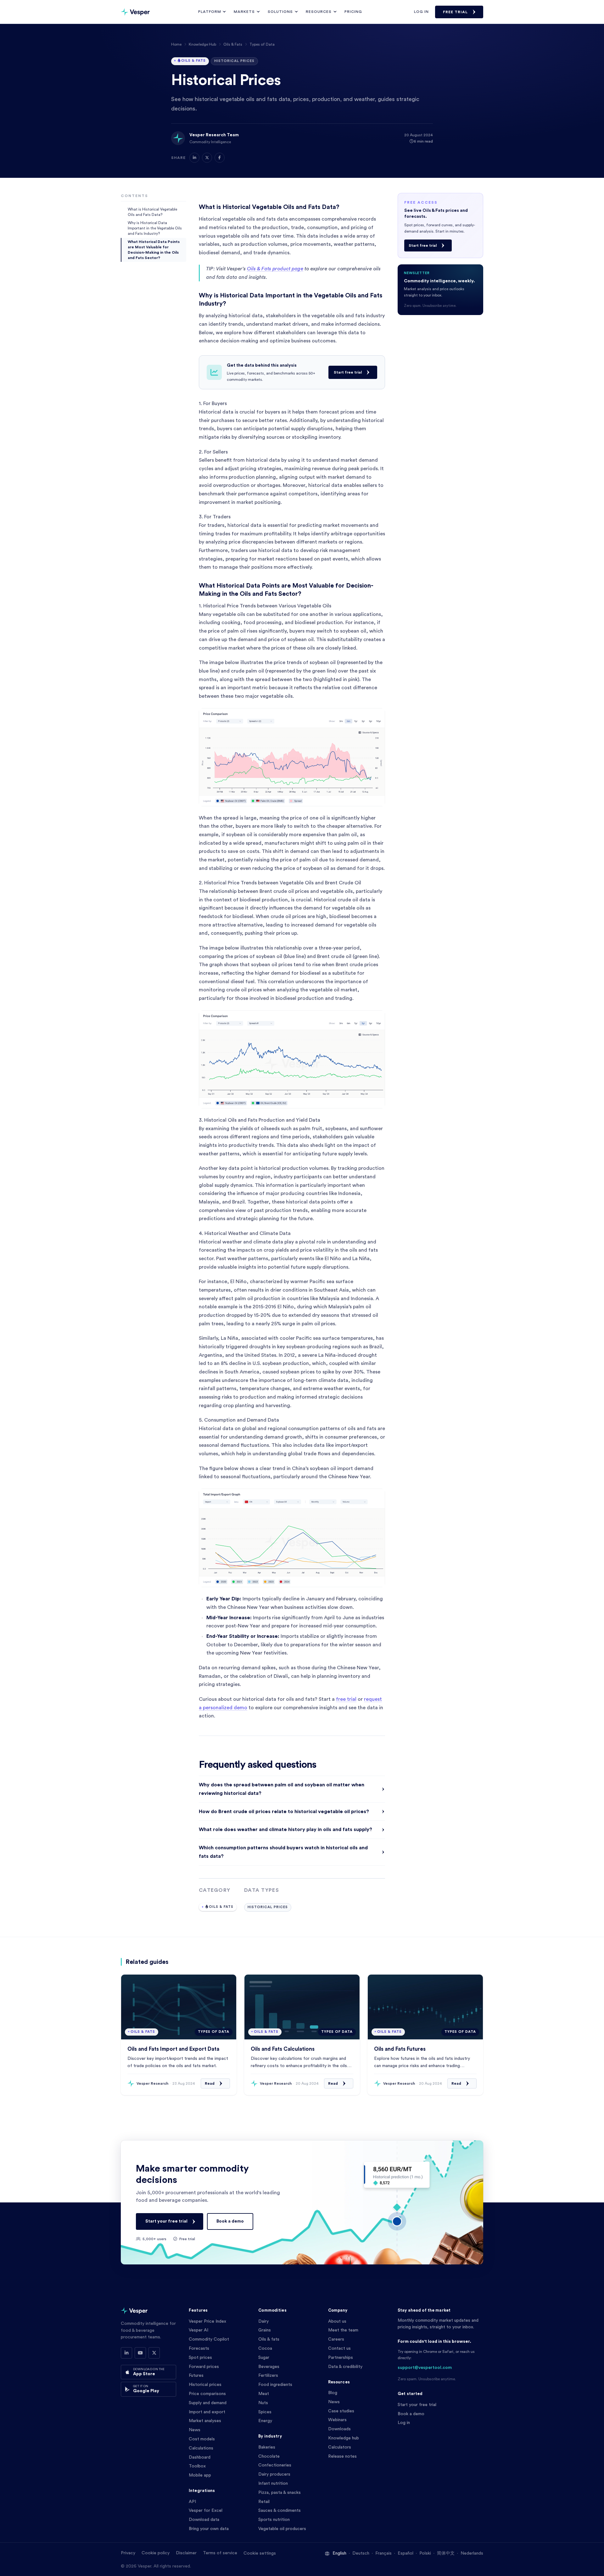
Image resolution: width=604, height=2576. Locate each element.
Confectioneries (275, 2465)
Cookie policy (156, 2553)
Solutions (280, 12)
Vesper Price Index (207, 2321)
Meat (264, 2394)
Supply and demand (208, 2403)
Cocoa (265, 2348)
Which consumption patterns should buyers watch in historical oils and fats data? (283, 1852)
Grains (265, 2330)
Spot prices (200, 2358)
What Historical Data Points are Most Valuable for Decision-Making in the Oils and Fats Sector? (154, 250)
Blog (333, 2393)
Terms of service (220, 2553)
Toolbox (197, 2466)
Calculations (201, 2448)
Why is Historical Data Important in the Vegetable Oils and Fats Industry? (155, 228)
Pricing (353, 12)
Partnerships (341, 2358)
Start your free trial (166, 2221)
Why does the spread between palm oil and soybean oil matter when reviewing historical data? (282, 1789)
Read (210, 2083)
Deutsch (361, 2553)
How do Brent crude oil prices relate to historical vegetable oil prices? (284, 1812)
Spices (265, 2412)
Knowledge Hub (202, 44)
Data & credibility (345, 2367)
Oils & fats (269, 2339)
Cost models (202, 2439)
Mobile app (200, 2475)
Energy (265, 2421)
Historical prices (205, 2385)
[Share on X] (207, 158)
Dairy (263, 2321)
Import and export (207, 2412)
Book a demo (230, 2221)
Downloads (339, 2429)
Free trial (455, 12)
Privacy (128, 2553)
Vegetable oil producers (282, 2529)
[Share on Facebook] (220, 158)
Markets (244, 12)
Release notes (342, 2456)
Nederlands (472, 2553)
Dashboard (200, 2457)
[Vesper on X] (154, 2353)
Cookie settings (260, 2553)
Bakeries (267, 2447)
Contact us (339, 2348)
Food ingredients (275, 2385)
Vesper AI (199, 2330)
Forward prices (204, 2367)
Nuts (263, 2403)
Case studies (341, 2411)
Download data (204, 2520)
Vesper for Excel (206, 2511)
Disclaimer (186, 2553)
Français (383, 2553)
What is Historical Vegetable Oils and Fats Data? (152, 212)
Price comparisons (207, 2394)
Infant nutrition (273, 2483)
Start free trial (348, 372)
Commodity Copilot (209, 2339)
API (192, 2502)
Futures (196, 2376)
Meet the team (343, 2330)
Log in (421, 12)
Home (176, 44)
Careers (336, 2339)
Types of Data (262, 44)
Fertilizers (268, 2376)
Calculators (340, 2447)
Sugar (264, 2358)
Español (405, 2553)
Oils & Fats (233, 44)
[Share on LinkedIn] (194, 158)
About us (337, 2321)
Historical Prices (234, 61)
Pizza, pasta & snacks (280, 2493)
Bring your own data (209, 2529)
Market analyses (205, 2421)
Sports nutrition (274, 2520)
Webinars (337, 2420)
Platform (210, 12)
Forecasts (199, 2348)
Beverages (269, 2367)
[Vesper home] (135, 12)
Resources (319, 12)
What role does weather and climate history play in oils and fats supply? (285, 1829)
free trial (346, 1699)
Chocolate (269, 2456)
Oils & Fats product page (275, 269)
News (195, 2430)
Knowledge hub (344, 2438)
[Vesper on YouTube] (140, 2353)
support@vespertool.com (425, 2368)
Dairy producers (274, 2474)
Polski (425, 2553)
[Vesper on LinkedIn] (126, 2353)
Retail (264, 2502)
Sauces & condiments (280, 2511)
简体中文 (446, 2553)
